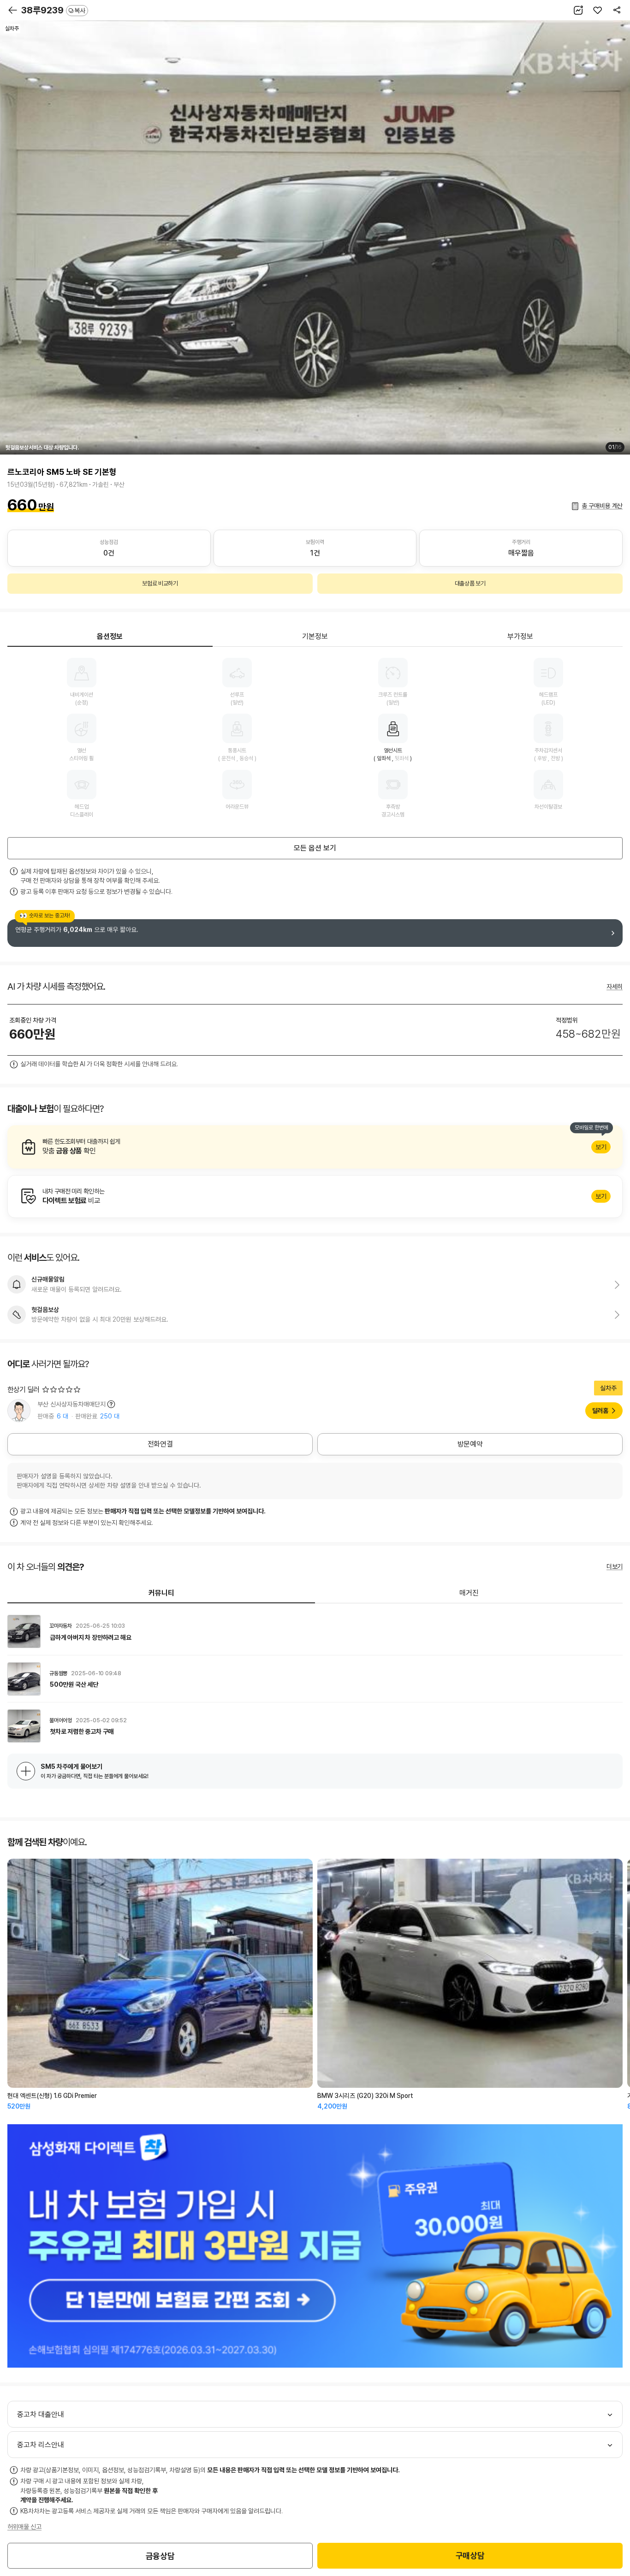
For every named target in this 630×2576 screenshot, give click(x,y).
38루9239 (53, 10)
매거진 (469, 1593)
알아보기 (315, 1147)
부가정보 (520, 636)
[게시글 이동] (315, 1631)
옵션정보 (110, 636)
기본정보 (315, 636)
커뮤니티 (161, 1593)
